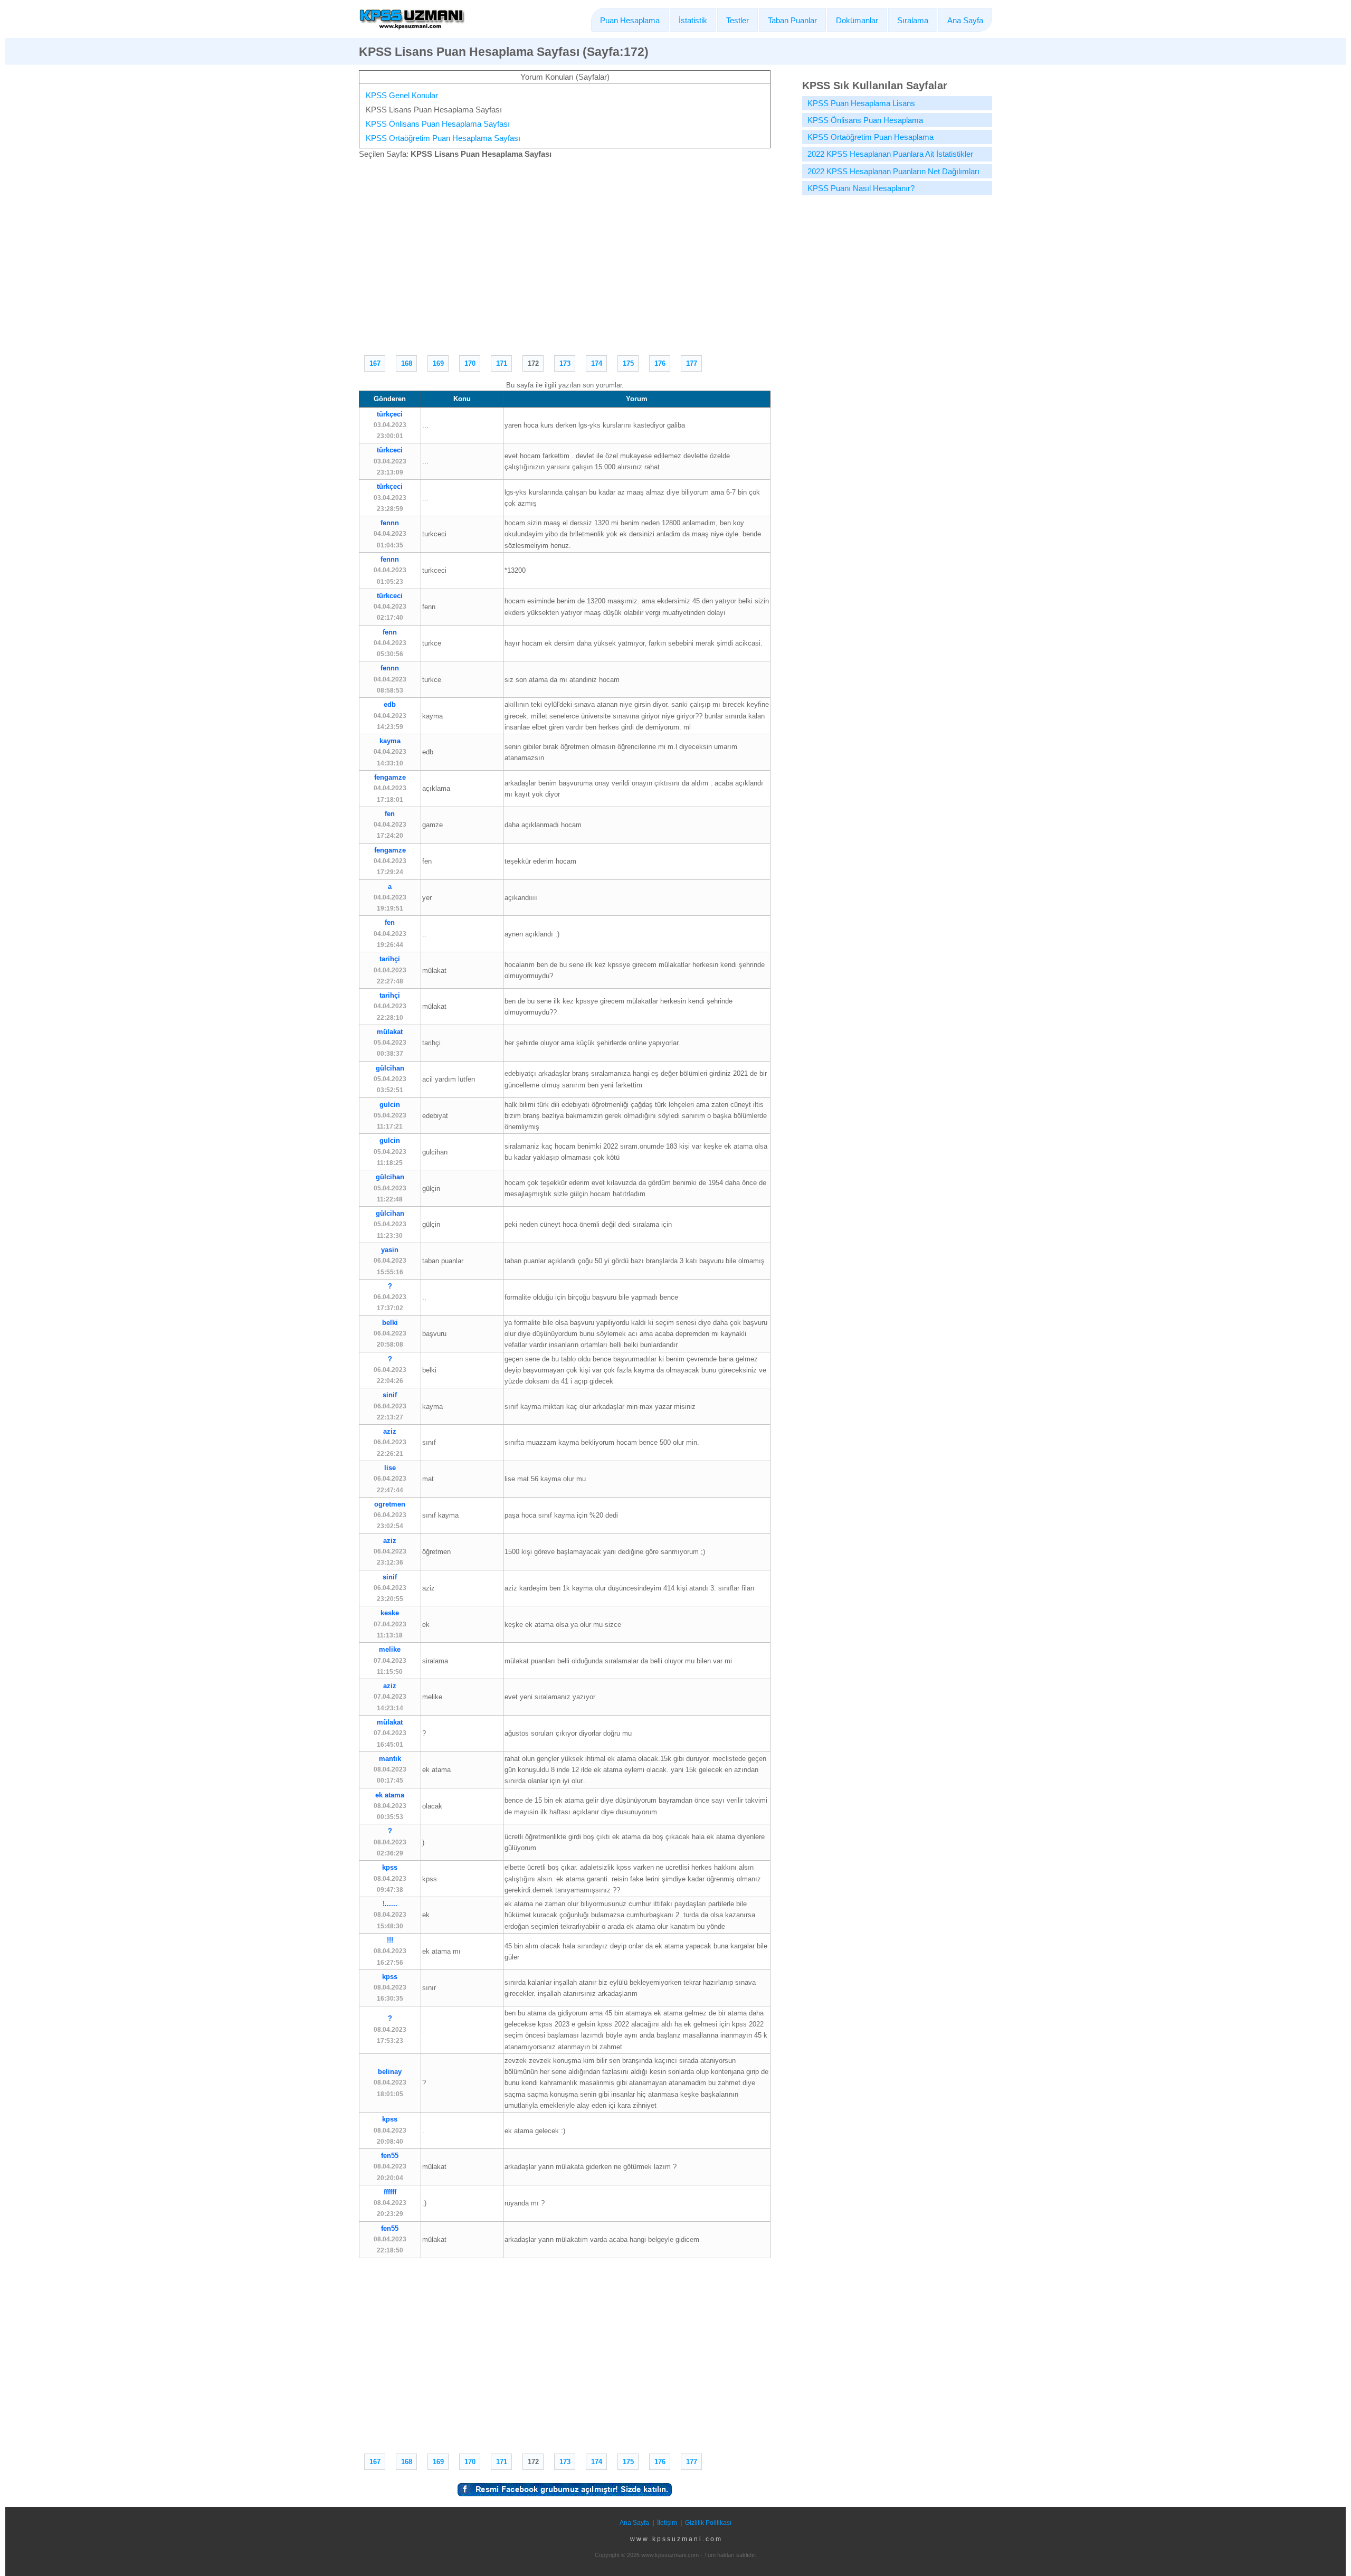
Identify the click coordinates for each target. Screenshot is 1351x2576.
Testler (738, 20)
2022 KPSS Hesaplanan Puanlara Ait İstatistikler (890, 154)
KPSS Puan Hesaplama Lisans (861, 103)
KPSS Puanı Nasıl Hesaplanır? (861, 188)
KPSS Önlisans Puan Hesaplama (865, 120)
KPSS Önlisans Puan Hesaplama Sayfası (438, 124)
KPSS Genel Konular (402, 95)
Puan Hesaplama (630, 20)
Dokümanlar (857, 20)
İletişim (667, 2523)
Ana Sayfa (965, 20)
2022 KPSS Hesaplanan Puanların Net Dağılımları (893, 171)
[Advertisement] (565, 255)
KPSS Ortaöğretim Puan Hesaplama (870, 137)
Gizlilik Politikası (708, 2523)
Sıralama (913, 20)
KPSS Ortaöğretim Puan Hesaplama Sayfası (443, 138)
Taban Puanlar (792, 20)
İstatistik (693, 20)
